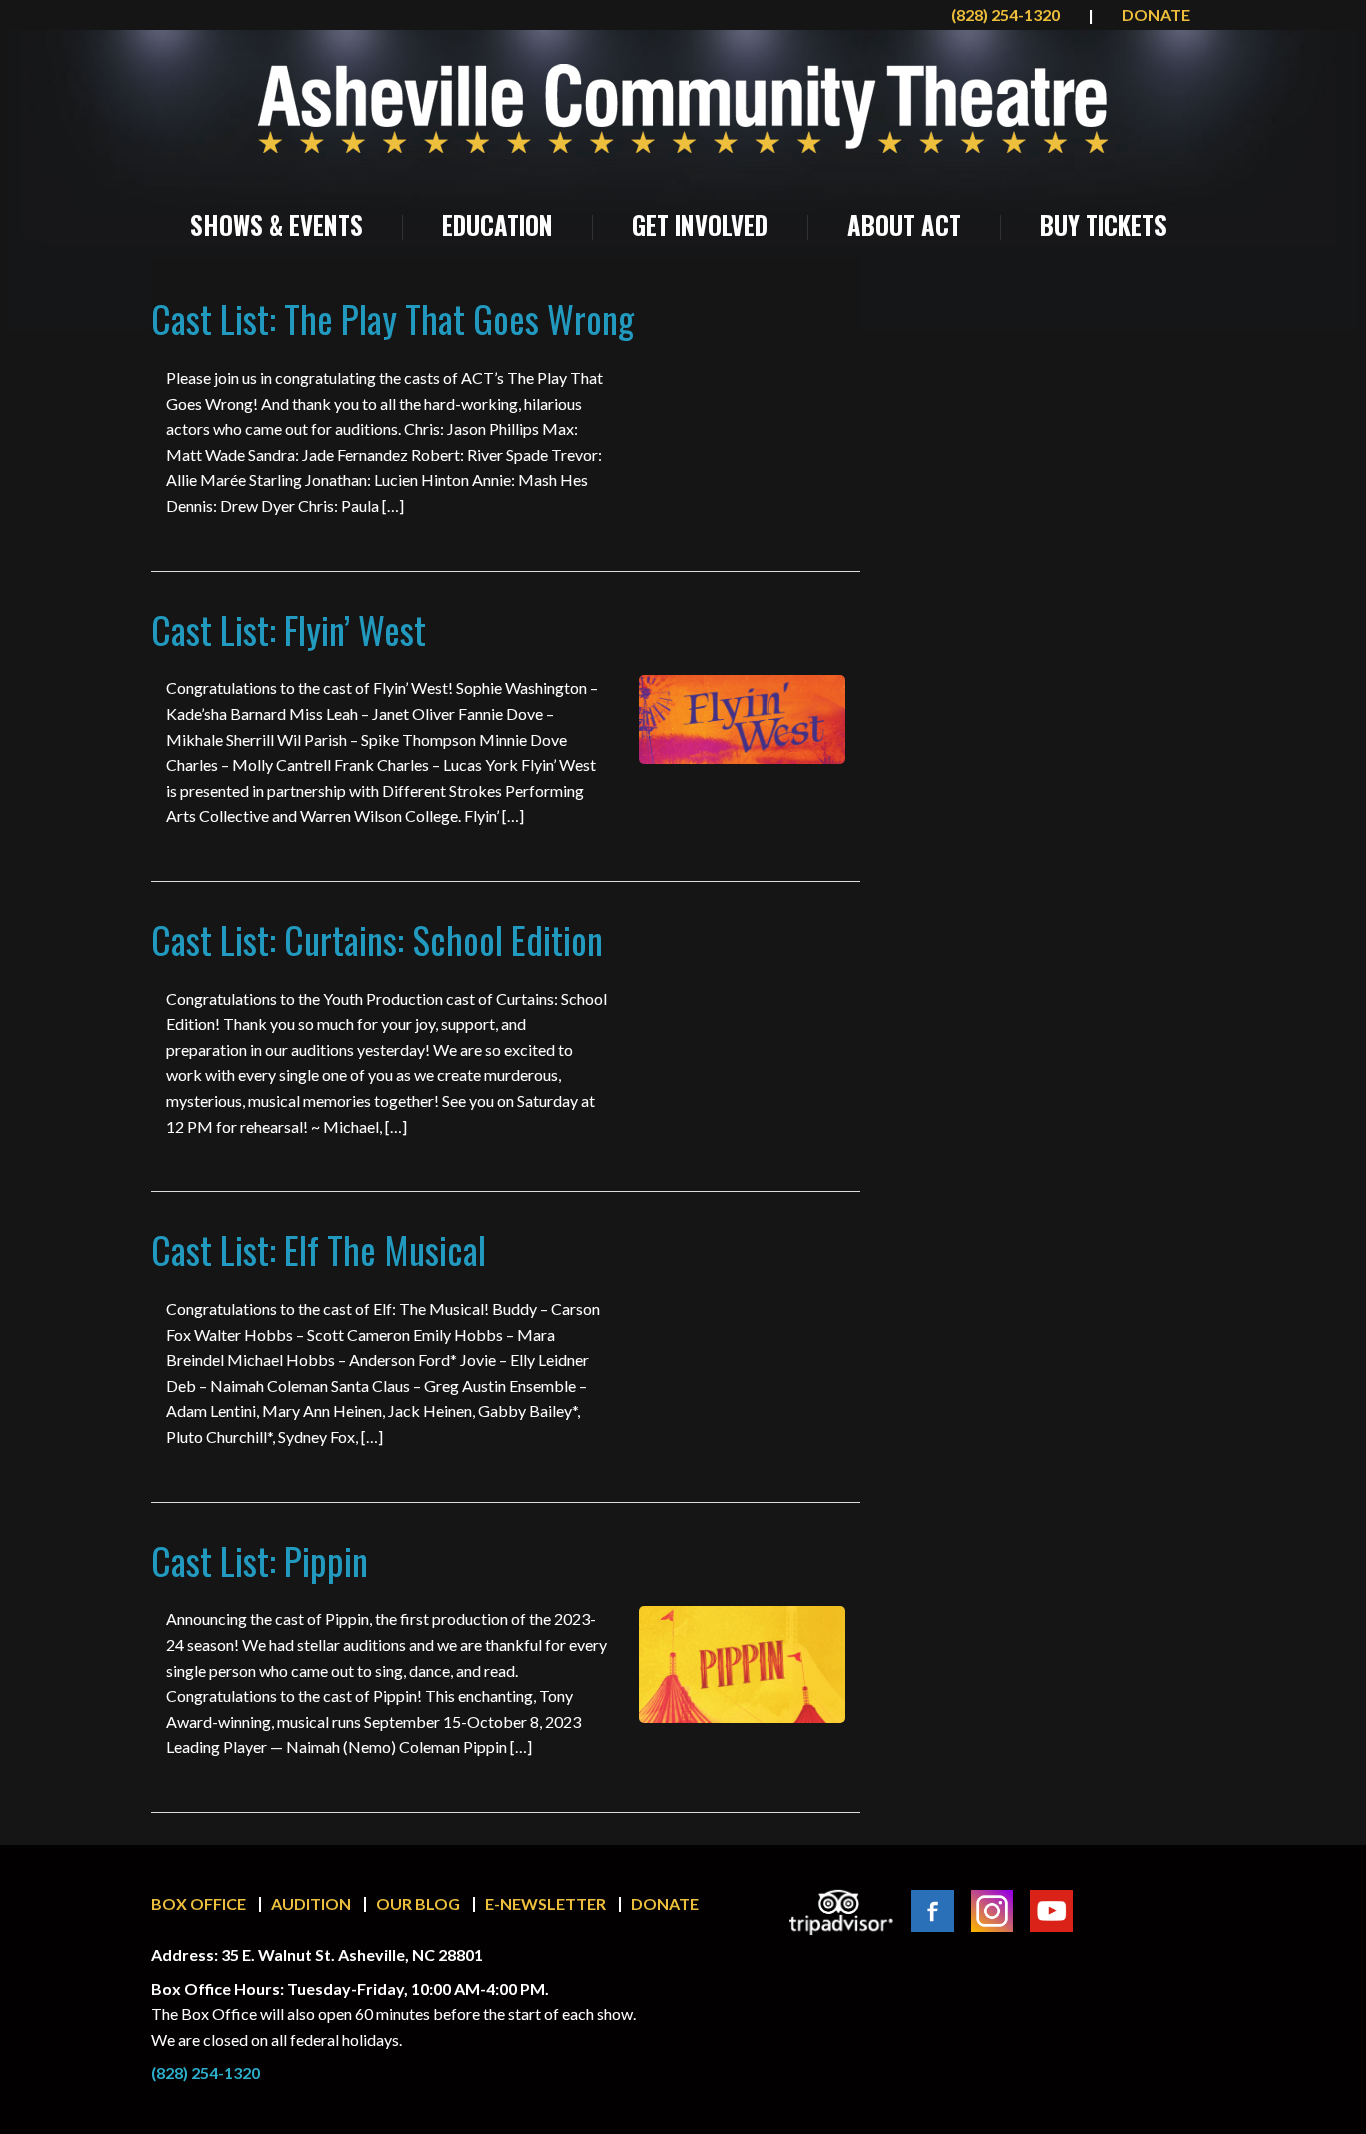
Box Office (198, 1903)
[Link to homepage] (683, 108)
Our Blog (418, 1903)
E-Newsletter (545, 1903)
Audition (311, 1903)
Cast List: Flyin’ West (288, 629)
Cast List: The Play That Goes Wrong (392, 318)
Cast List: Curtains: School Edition (377, 939)
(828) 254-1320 (1007, 14)
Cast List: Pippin (259, 1560)
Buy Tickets (1103, 225)
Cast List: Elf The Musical (318, 1249)
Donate (665, 1903)
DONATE (1156, 14)
